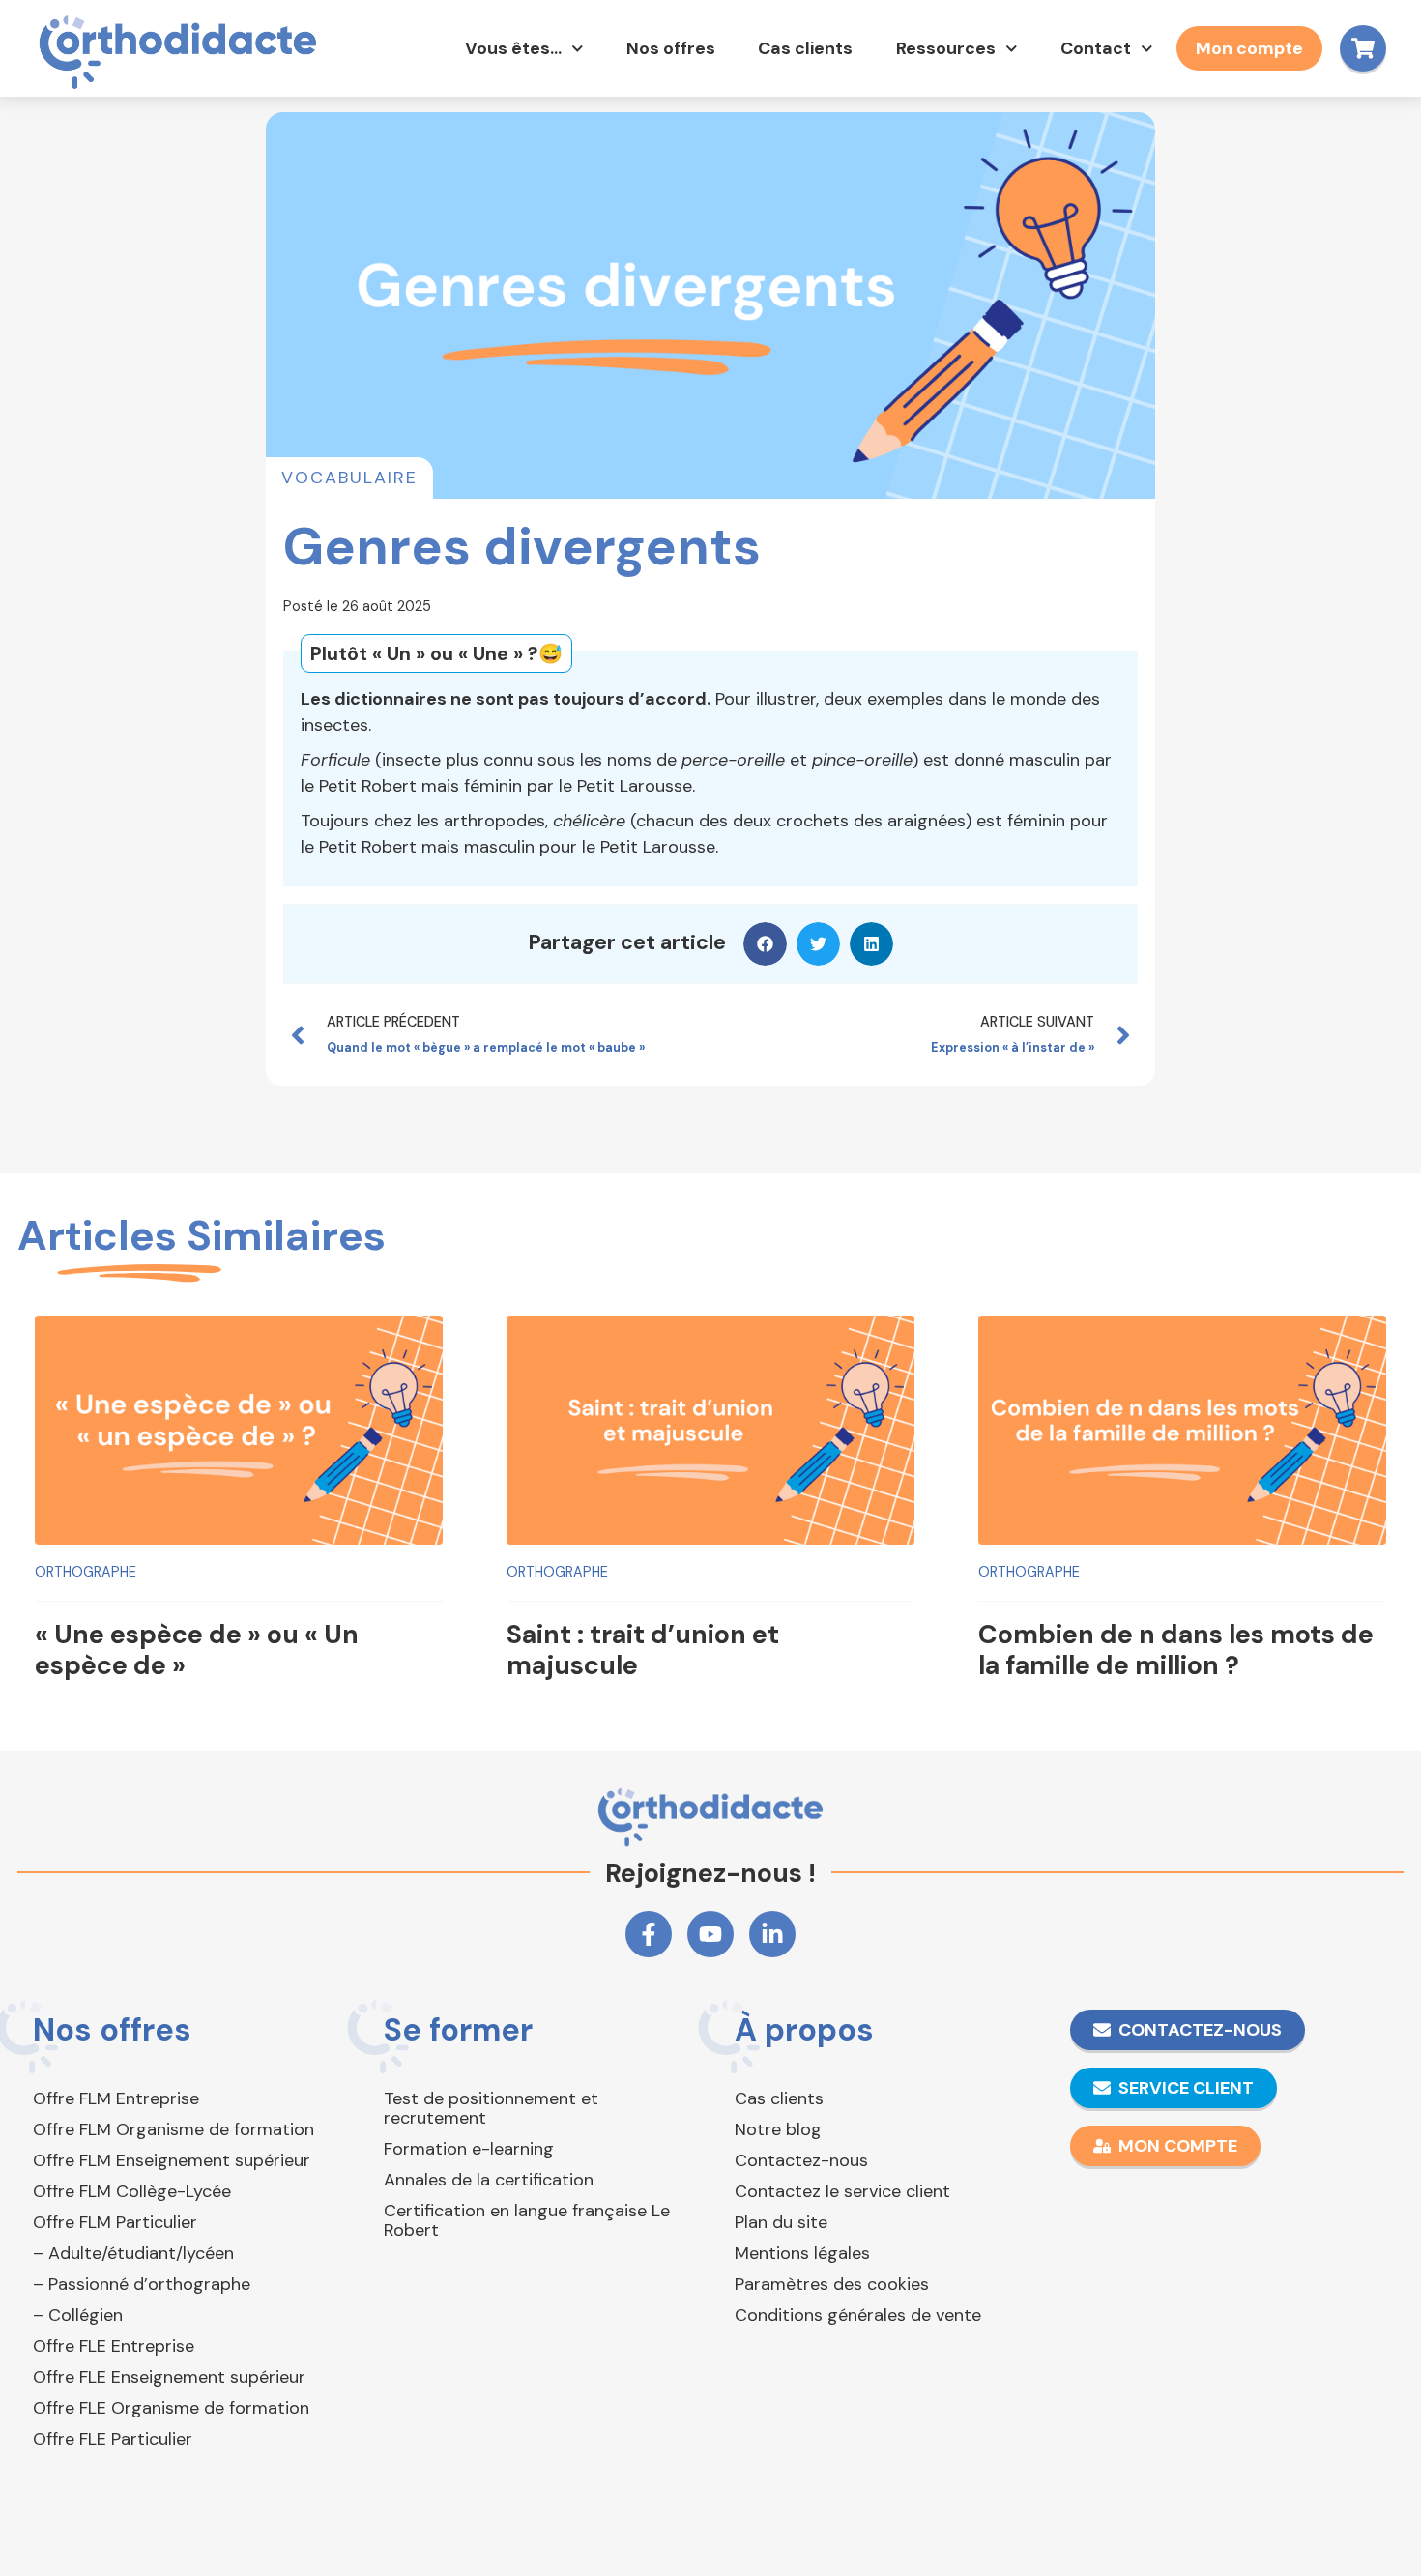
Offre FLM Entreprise (116, 2098)
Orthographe (86, 1572)
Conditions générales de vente (858, 2315)
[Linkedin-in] (772, 1934)
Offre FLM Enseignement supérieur (172, 2160)
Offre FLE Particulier (113, 2439)
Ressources (946, 48)
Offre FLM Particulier (115, 2222)
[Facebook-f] (649, 1934)
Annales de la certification (489, 2180)
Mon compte (1249, 48)
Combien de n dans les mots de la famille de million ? (1176, 1650)
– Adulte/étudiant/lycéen (133, 2253)
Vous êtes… (513, 48)
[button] (765, 944)
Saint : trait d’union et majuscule (643, 1650)
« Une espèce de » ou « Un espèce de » (197, 1650)
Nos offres (671, 48)
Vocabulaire (349, 478)
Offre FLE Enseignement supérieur (169, 2377)
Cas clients (805, 48)
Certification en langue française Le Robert (527, 2220)
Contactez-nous (801, 2160)
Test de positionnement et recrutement (491, 2108)
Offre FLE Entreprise (114, 2346)
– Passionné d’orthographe (142, 2284)
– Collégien (78, 2315)
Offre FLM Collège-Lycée (132, 2191)
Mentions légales (802, 2253)
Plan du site (781, 2222)
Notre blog (778, 2129)
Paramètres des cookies (832, 2284)
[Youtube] (710, 1934)
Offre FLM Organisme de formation (174, 2129)
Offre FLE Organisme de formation (171, 2408)
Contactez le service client (842, 2191)
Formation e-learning (469, 2149)
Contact (1096, 48)
